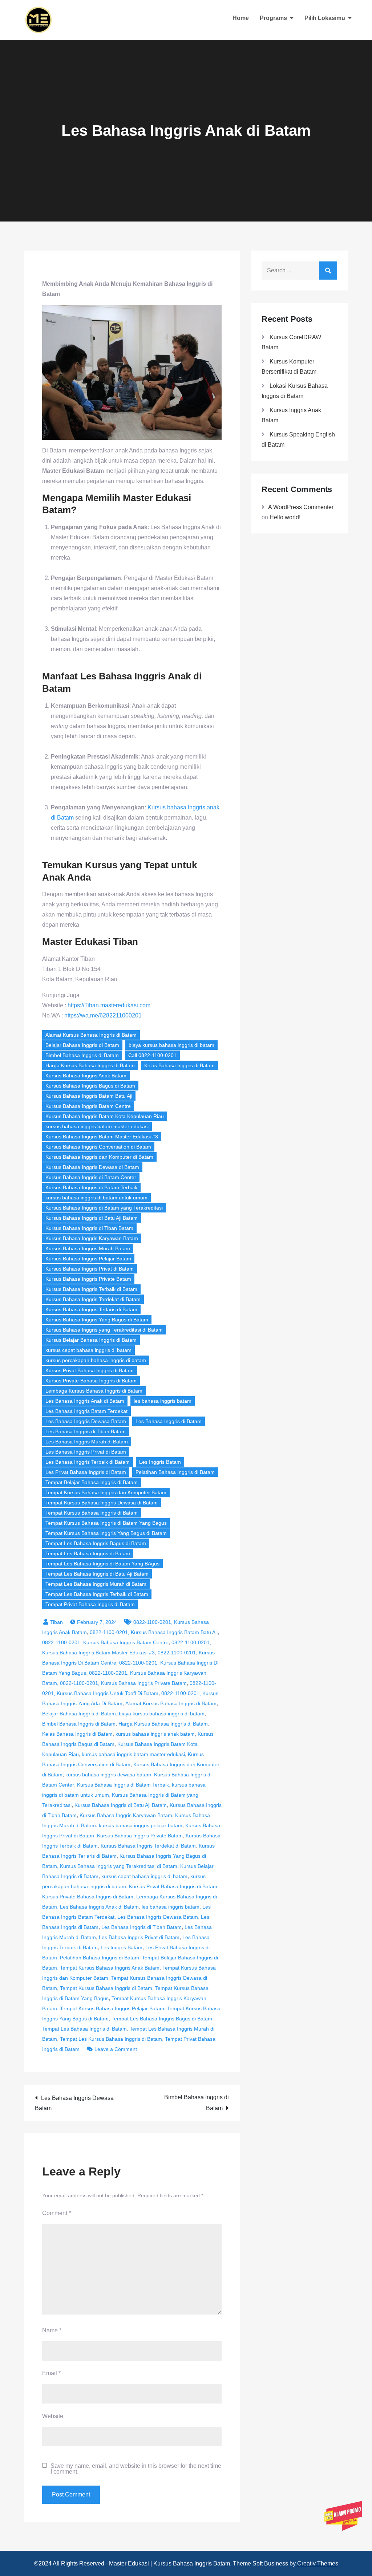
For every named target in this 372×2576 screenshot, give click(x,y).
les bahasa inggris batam (163, 1401)
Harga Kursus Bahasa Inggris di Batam (90, 1065)
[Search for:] (299, 270)
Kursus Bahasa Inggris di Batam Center (91, 1177)
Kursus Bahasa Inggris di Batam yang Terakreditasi (104, 1208)
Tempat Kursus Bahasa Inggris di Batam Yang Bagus (106, 1523)
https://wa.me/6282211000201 (103, 1015)
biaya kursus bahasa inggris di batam (171, 1045)
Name (52, 2330)
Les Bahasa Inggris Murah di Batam (87, 1442)
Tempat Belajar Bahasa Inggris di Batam (92, 1482)
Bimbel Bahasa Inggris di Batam (82, 1055)
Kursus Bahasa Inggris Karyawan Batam (92, 1238)
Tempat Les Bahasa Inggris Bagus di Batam (96, 1543)
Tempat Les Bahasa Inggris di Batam (88, 1553)
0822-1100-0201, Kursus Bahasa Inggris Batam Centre (105, 1642)
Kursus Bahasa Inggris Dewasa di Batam (92, 1167)
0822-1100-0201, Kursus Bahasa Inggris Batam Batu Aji (154, 1632)
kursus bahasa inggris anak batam (155, 1734)
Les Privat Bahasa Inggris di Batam (86, 1472)
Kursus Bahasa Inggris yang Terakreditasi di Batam (104, 1330)
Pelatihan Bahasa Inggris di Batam (175, 1472)
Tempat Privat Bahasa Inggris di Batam (90, 1604)
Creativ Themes (318, 2563)
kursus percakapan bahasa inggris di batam (96, 1360)
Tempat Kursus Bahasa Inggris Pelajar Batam (112, 2008)
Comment (56, 2213)
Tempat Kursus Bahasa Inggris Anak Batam (110, 1968)
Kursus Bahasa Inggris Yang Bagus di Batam (97, 1320)
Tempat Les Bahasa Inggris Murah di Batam (96, 1584)
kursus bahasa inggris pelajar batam (141, 1825)
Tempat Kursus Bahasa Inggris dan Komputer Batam (106, 1492)
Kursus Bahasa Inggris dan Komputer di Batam (99, 1157)
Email (51, 2373)
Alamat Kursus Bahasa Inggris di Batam (91, 1035)
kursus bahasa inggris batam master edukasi (97, 1126)
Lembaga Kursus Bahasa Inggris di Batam (94, 1391)
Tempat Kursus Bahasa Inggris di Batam (92, 1513)
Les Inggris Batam (160, 1462)
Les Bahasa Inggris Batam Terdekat (86, 1411)
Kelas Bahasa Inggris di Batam (179, 1065)
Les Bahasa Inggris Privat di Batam (86, 1452)
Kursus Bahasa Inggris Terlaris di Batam (91, 1309)
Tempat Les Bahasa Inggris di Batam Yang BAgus (102, 1564)
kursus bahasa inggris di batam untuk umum (96, 1198)
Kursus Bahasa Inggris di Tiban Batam (89, 1228)
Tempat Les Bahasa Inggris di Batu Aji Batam (97, 1574)
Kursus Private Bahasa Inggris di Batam (91, 1381)
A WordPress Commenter (301, 507)
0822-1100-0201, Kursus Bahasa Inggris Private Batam (123, 1683)
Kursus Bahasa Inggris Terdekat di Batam (93, 1299)
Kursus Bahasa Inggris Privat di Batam (90, 1269)
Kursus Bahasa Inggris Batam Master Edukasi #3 (102, 1137)
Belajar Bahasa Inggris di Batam (82, 1045)
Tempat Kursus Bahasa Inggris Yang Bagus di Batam (106, 1533)
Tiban (56, 1622)
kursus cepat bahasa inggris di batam (88, 1350)
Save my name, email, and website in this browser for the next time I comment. (136, 2469)
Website (53, 2416)
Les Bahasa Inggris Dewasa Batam (86, 1421)
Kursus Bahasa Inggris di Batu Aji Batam (92, 1218)
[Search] (328, 271)
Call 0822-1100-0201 (152, 1055)
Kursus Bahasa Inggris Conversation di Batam (98, 1147)
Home (241, 18)
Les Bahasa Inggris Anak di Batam (85, 1401)
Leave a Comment (116, 2049)
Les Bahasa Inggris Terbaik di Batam (88, 1462)
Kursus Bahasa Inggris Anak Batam (86, 1076)
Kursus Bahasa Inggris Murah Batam (88, 1248)
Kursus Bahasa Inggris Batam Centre (88, 1106)
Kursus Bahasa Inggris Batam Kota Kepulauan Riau (105, 1116)
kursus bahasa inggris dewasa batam (108, 1775)
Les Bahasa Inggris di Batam (169, 1421)
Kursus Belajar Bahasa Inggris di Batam (91, 1340)
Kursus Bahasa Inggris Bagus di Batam (90, 1086)
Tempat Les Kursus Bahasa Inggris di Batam (111, 2039)
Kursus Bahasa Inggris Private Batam (88, 1279)
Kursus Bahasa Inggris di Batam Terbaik (91, 1187)
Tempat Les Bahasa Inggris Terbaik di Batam (97, 1594)
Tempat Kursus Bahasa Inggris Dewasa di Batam (102, 1503)
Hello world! (285, 517)
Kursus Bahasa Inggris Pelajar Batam (88, 1259)
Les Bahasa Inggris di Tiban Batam (86, 1431)
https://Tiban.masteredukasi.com (109, 1005)
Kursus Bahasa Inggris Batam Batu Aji (89, 1096)
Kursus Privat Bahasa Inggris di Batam (90, 1370)
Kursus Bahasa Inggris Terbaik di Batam (91, 1289)
